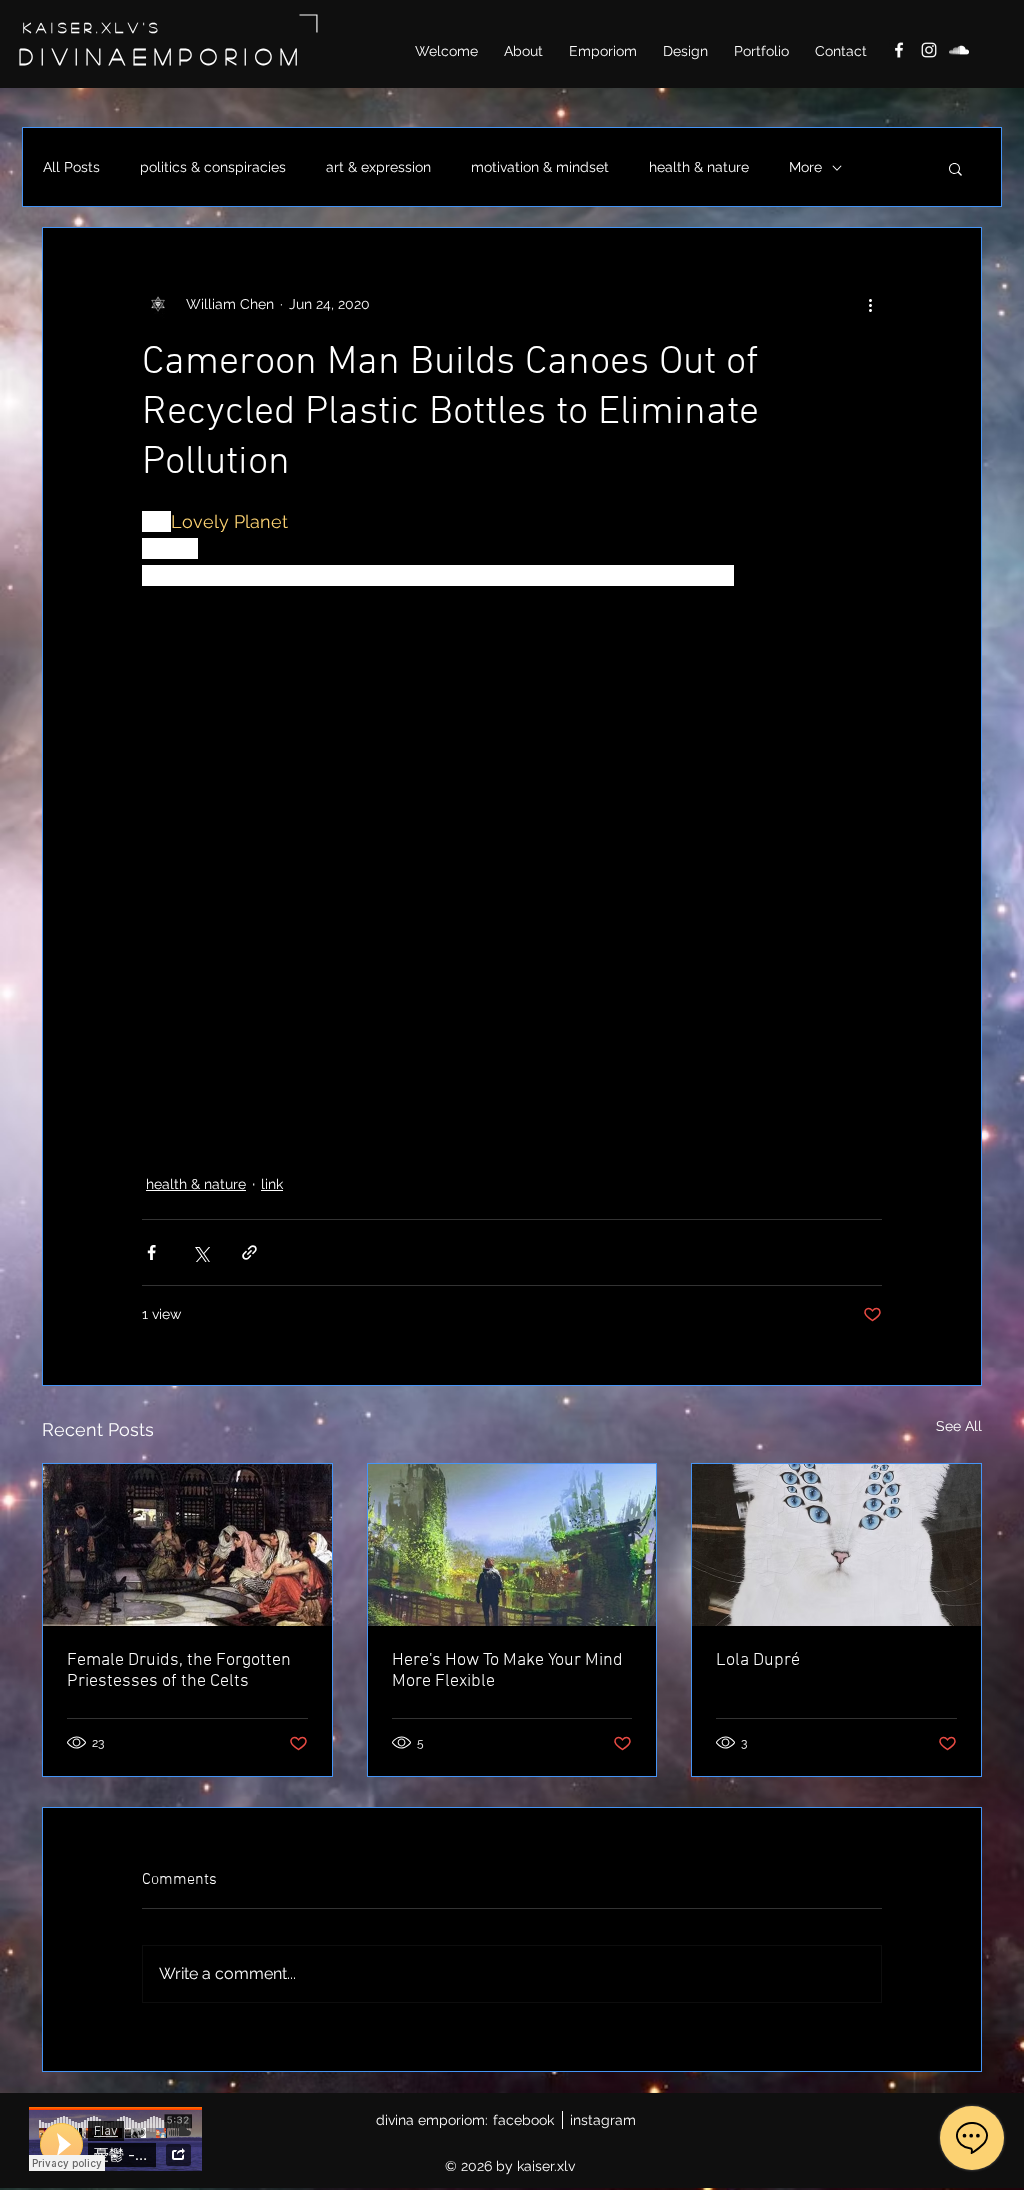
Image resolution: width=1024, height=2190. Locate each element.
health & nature (699, 167)
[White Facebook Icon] (899, 50)
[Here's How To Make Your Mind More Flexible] (512, 1545)
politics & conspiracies (213, 167)
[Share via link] (249, 1252)
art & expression (378, 167)
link (272, 1184)
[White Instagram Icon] (929, 50)
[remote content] (512, 855)
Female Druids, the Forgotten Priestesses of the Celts (179, 1671)
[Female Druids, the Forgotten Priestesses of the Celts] (187, 1545)
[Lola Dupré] (836, 1545)
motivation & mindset (540, 167)
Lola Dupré (758, 1660)
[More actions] (870, 304)
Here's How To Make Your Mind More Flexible (507, 1671)
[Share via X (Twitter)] (200, 1252)
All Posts (71, 167)
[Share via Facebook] (151, 1252)
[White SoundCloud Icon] (959, 50)
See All (959, 1426)
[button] (955, 168)
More (805, 167)
